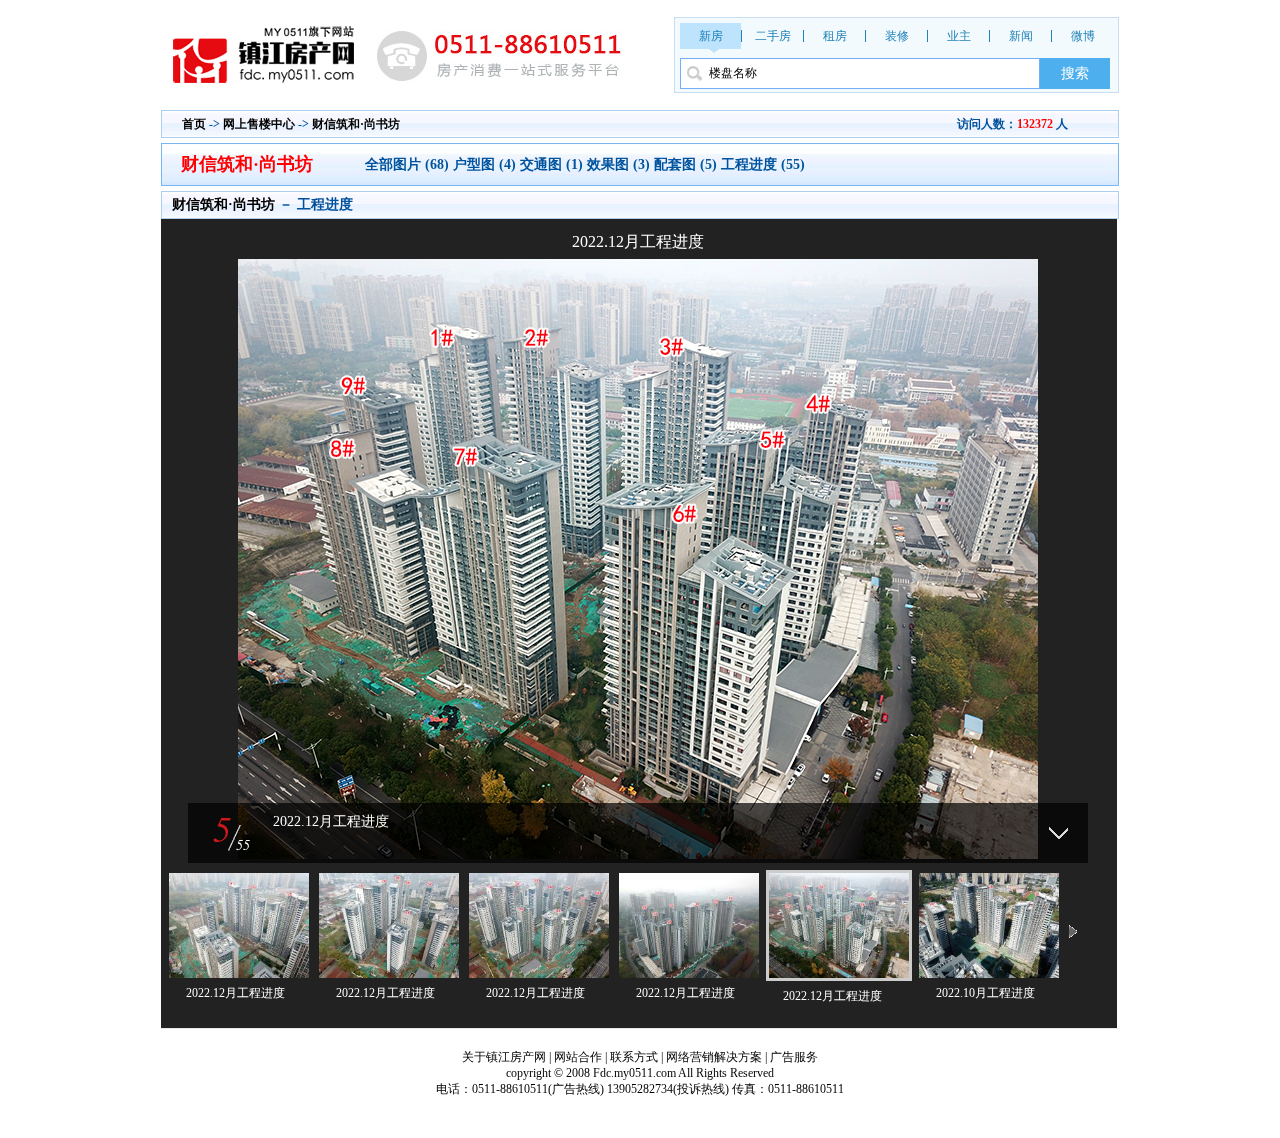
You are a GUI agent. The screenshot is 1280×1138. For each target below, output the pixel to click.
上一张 (401, 534)
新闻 (1021, 36)
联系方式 (634, 1057)
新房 (711, 36)
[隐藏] (1058, 833)
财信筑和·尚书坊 (356, 124)
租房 (835, 36)
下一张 (875, 534)
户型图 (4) (484, 164)
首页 (194, 124)
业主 (959, 36)
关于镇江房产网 (504, 1057)
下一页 (1073, 933)
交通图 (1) (551, 164)
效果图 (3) (618, 164)
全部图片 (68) (409, 164)
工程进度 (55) (763, 164)
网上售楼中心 (259, 124)
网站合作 (578, 1057)
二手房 (773, 36)
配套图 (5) (685, 164)
